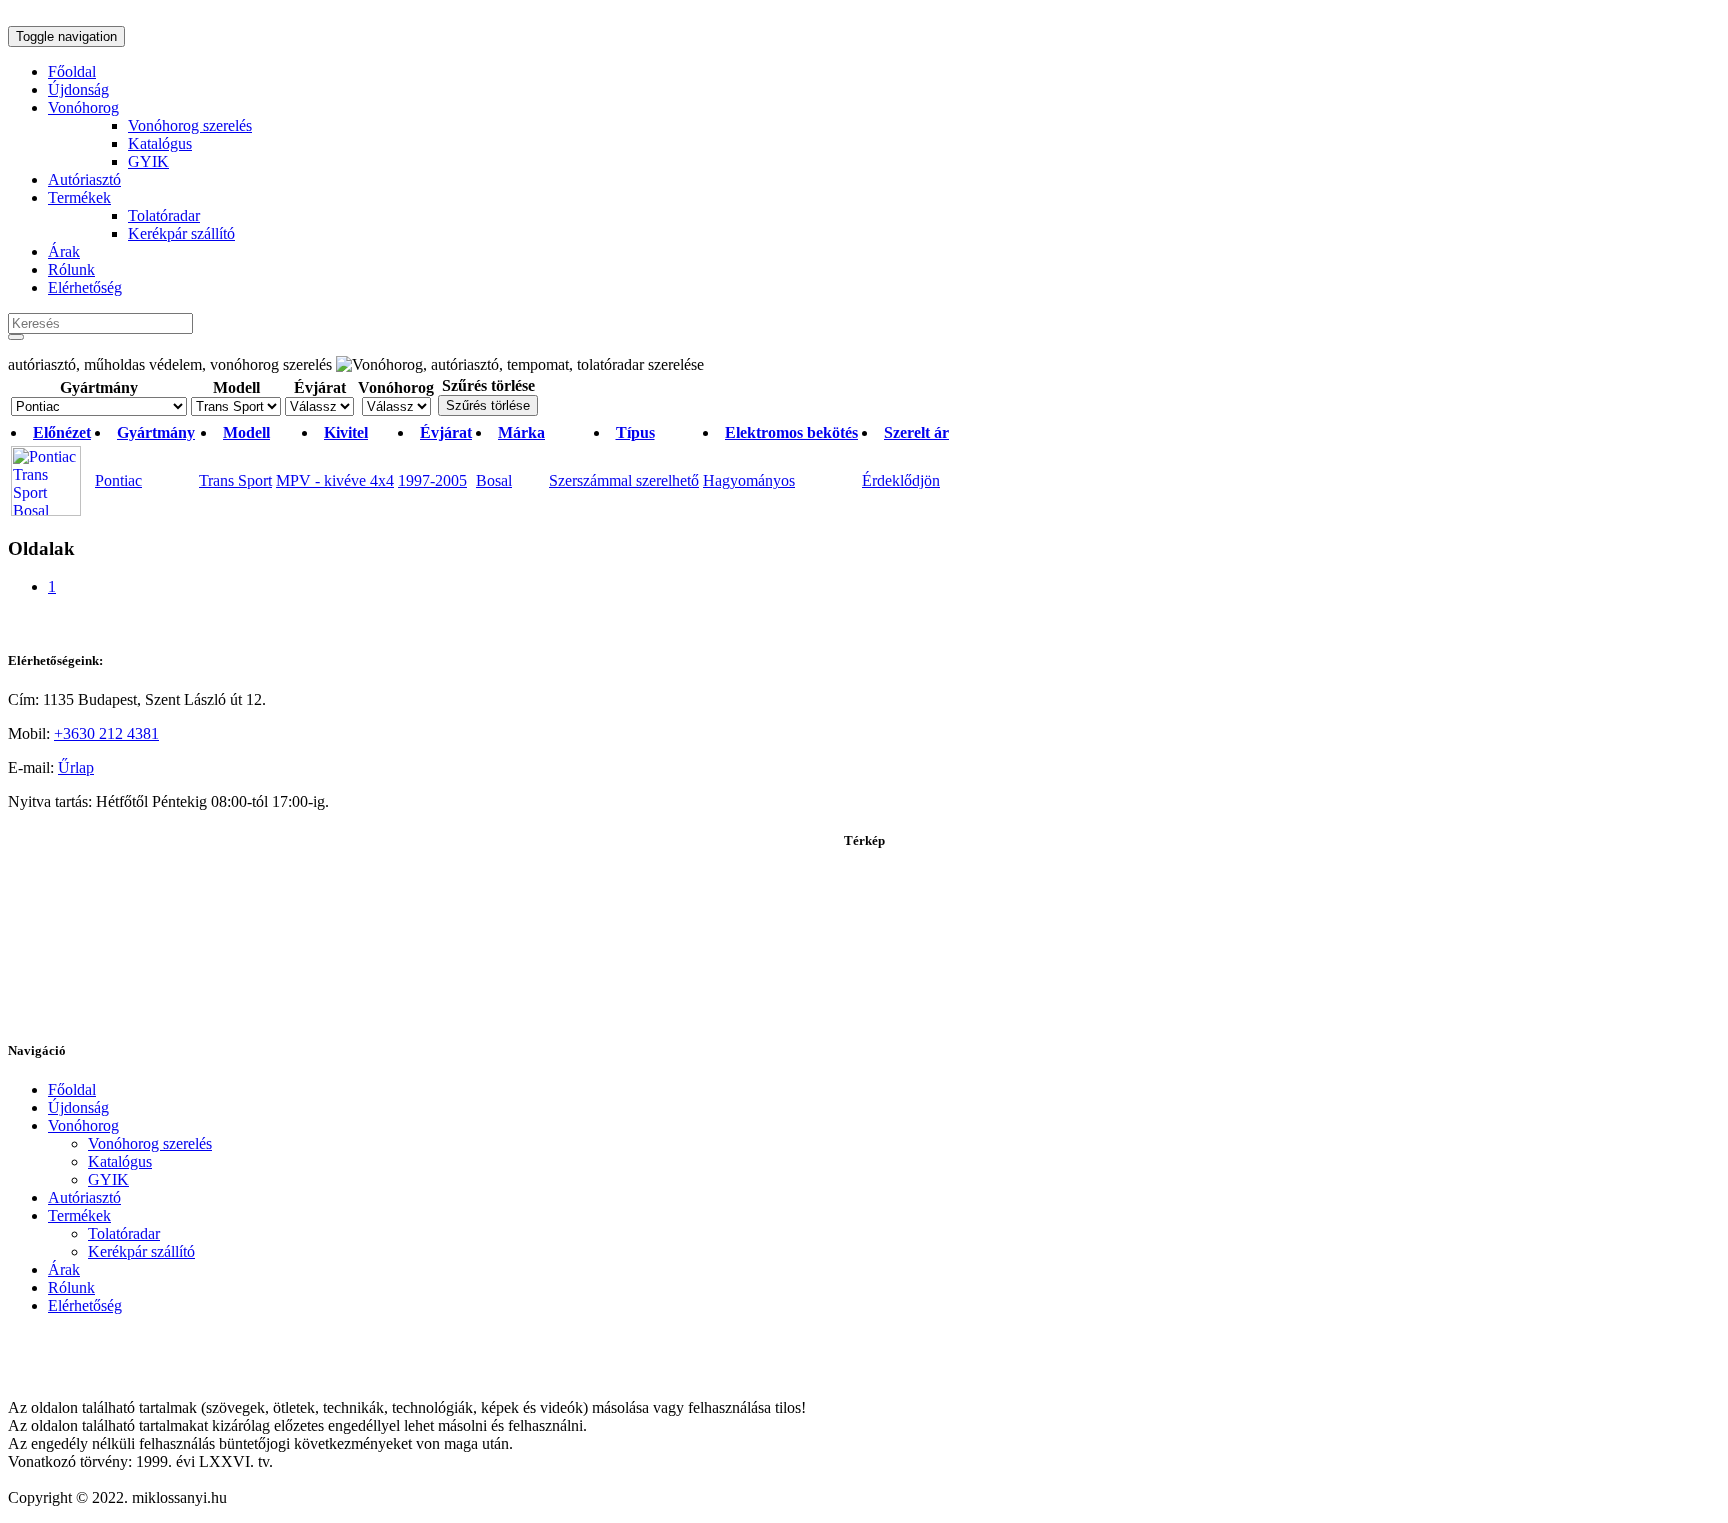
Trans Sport (235, 480)
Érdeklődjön (901, 480)
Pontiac (118, 480)
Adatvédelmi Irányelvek (84, 1373)
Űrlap (76, 767)
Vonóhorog (83, 107)
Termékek (79, 197)
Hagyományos (749, 480)
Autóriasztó (84, 179)
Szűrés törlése (488, 385)
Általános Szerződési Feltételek (106, 1339)
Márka (521, 432)
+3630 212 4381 (106, 733)
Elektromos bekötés (791, 432)
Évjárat (320, 387)
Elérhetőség (85, 287)
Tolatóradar (164, 215)
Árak (64, 251)
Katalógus (160, 143)
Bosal (494, 480)
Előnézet (62, 432)
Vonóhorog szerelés (190, 125)
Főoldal (72, 71)
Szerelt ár (916, 432)
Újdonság (78, 89)
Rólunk (71, 269)
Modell (236, 387)
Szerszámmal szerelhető (624, 480)
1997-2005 (432, 480)
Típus (635, 432)
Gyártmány (99, 387)
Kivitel (346, 432)
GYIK (148, 161)
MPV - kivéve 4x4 (335, 480)
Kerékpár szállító (181, 233)
